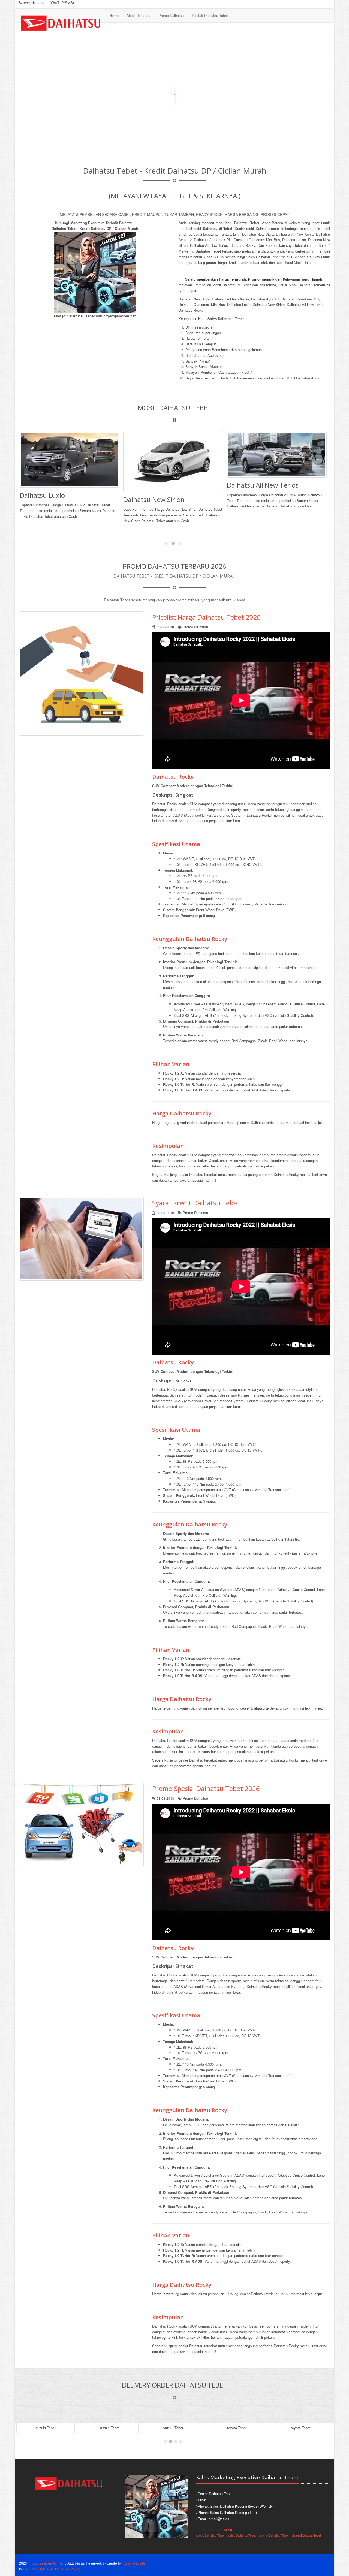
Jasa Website (134, 2563)
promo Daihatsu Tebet (274, 2535)
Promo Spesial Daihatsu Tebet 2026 (206, 1788)
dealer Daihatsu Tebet (306, 2535)
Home (114, 15)
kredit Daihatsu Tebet (210, 2535)
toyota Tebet (237, 2428)
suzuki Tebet (46, 2428)
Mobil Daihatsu (139, 15)
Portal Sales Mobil (67, 2569)
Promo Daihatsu (171, 15)
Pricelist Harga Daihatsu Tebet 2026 (207, 617)
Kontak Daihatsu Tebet (210, 15)
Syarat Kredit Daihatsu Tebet (196, 1203)
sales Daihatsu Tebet (242, 2535)
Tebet (228, 2530)
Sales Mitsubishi (43, 2569)
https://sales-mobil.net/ (46, 2563)
